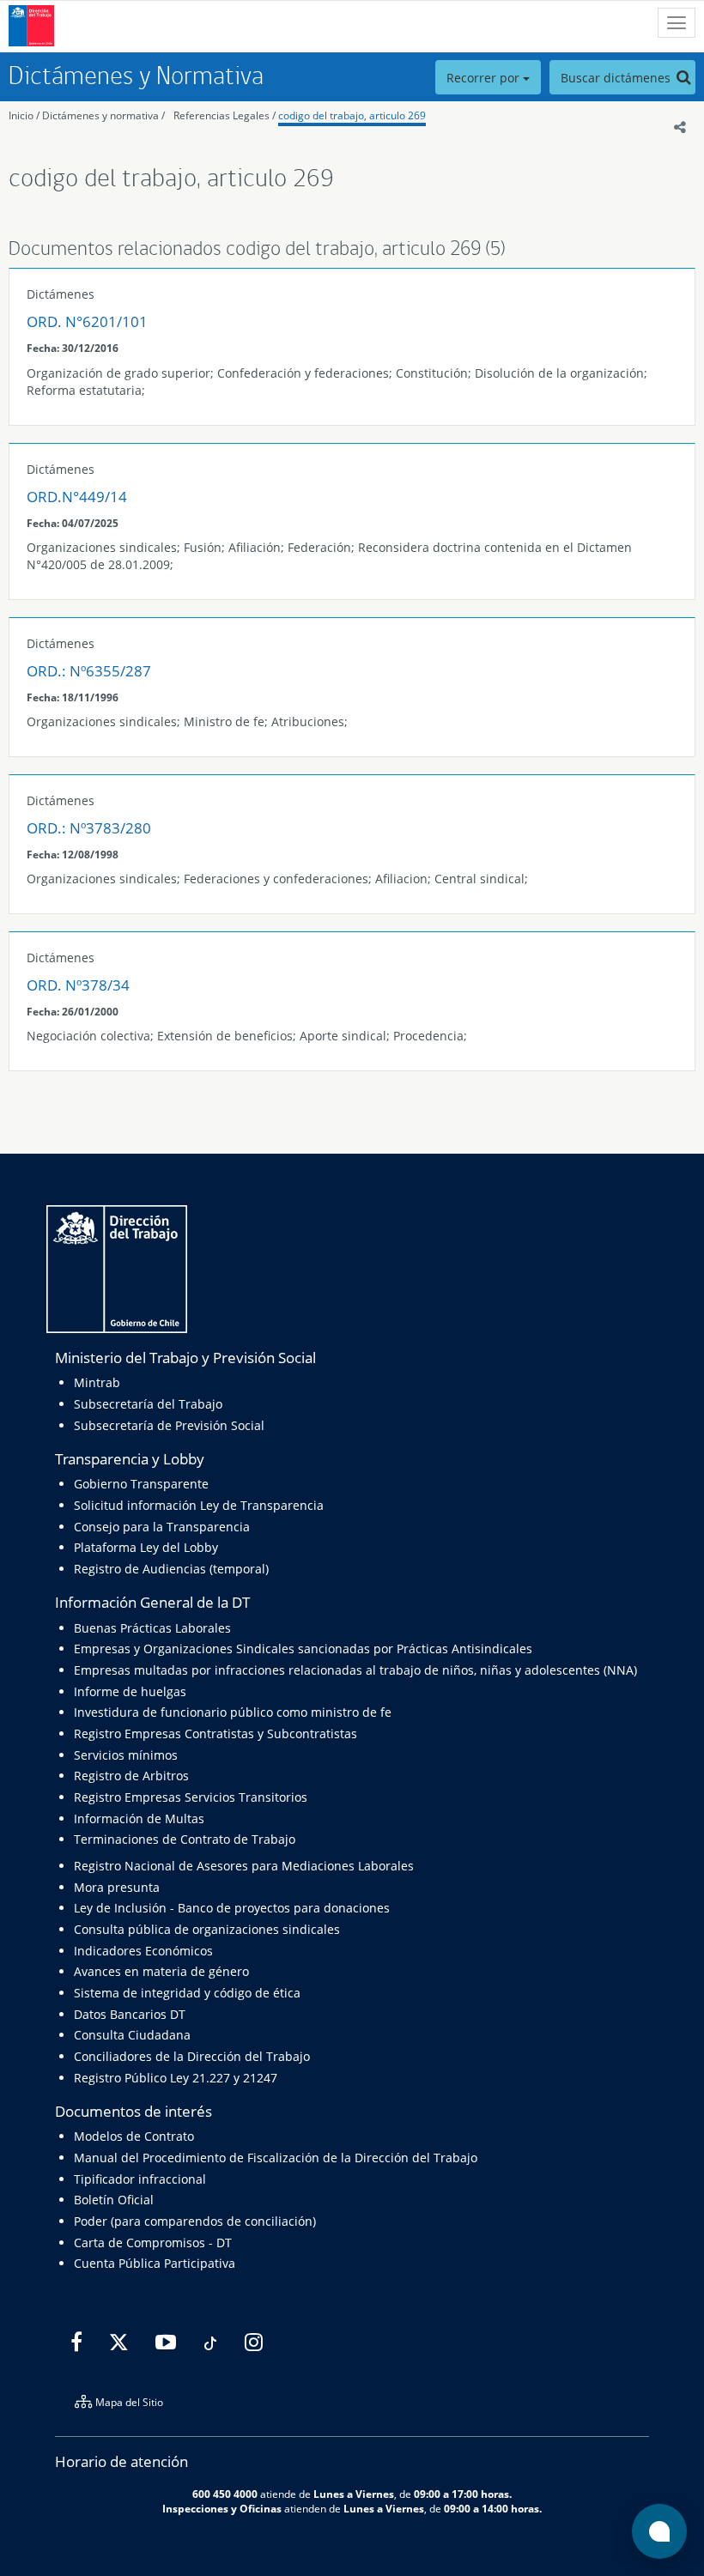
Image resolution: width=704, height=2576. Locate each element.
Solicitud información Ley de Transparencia (199, 1505)
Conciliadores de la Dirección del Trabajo (192, 2056)
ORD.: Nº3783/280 (89, 828)
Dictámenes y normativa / (103, 115)
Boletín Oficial (114, 2200)
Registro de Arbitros (131, 1776)
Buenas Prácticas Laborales (152, 1628)
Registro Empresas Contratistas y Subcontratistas (215, 1733)
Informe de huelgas (130, 1691)
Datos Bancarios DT (130, 2014)
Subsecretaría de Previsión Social (169, 1425)
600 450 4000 (225, 2494)
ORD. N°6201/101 (87, 321)
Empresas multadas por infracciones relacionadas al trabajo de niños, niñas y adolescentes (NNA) (355, 1670)
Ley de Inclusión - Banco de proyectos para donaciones (232, 1908)
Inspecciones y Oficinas (222, 2508)
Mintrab (97, 1382)
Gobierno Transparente (141, 1484)
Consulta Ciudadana (132, 2035)
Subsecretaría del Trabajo (148, 1404)
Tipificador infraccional (140, 2179)
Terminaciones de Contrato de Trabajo (185, 1839)
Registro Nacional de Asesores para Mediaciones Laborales (244, 1866)
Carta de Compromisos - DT (153, 2243)
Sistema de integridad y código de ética (187, 1993)
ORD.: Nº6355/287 (89, 671)
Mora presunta (117, 1887)
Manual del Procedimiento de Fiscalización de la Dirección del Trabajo (276, 2158)
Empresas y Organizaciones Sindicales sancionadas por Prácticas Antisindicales (303, 1649)
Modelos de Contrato (134, 2136)
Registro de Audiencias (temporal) (171, 1569)
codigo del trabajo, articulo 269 (352, 115)
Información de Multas (139, 1818)
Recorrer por (485, 78)
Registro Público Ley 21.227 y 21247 (176, 2078)
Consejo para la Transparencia (162, 1527)
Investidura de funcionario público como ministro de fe (233, 1712)
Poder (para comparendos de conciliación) (195, 2221)
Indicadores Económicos (143, 1951)
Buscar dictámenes (617, 78)
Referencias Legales (222, 115)
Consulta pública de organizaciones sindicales (207, 1929)
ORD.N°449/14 (77, 497)
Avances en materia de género (161, 1971)
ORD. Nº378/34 (78, 985)
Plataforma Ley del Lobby (146, 1547)
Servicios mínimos (126, 1755)
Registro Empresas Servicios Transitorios (191, 1797)
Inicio (21, 115)
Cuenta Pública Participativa (155, 2263)
